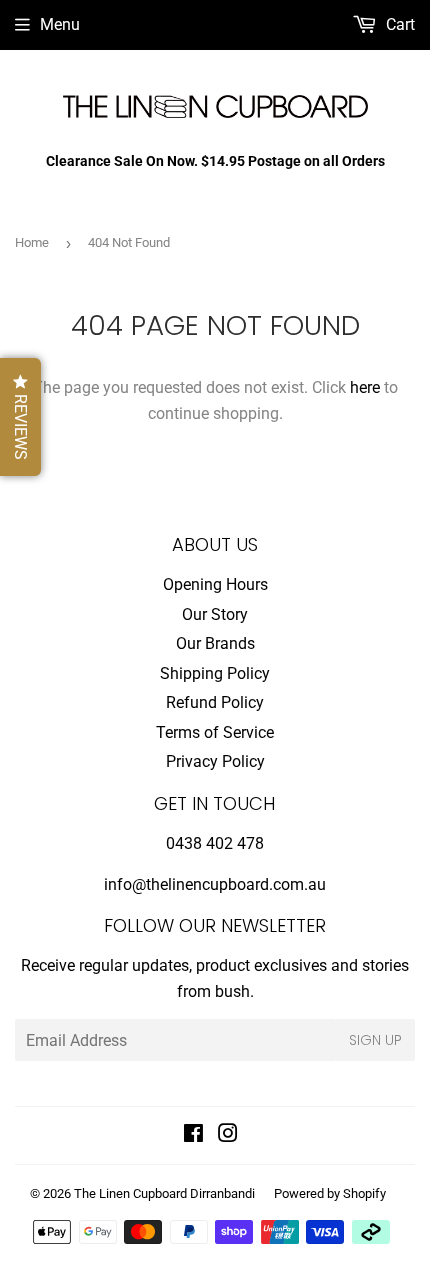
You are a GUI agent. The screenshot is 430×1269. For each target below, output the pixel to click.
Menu (60, 24)
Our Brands (215, 643)
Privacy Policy (215, 761)
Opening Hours (215, 584)
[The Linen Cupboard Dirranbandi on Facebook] (193, 1135)
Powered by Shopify (330, 1193)
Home (32, 242)
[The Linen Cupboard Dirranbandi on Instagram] (228, 1135)
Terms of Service (215, 732)
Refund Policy (215, 702)
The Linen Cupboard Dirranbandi (164, 1193)
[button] (20, 417)
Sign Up (375, 1040)
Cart (398, 24)
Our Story (215, 614)
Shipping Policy (215, 673)
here (365, 387)
